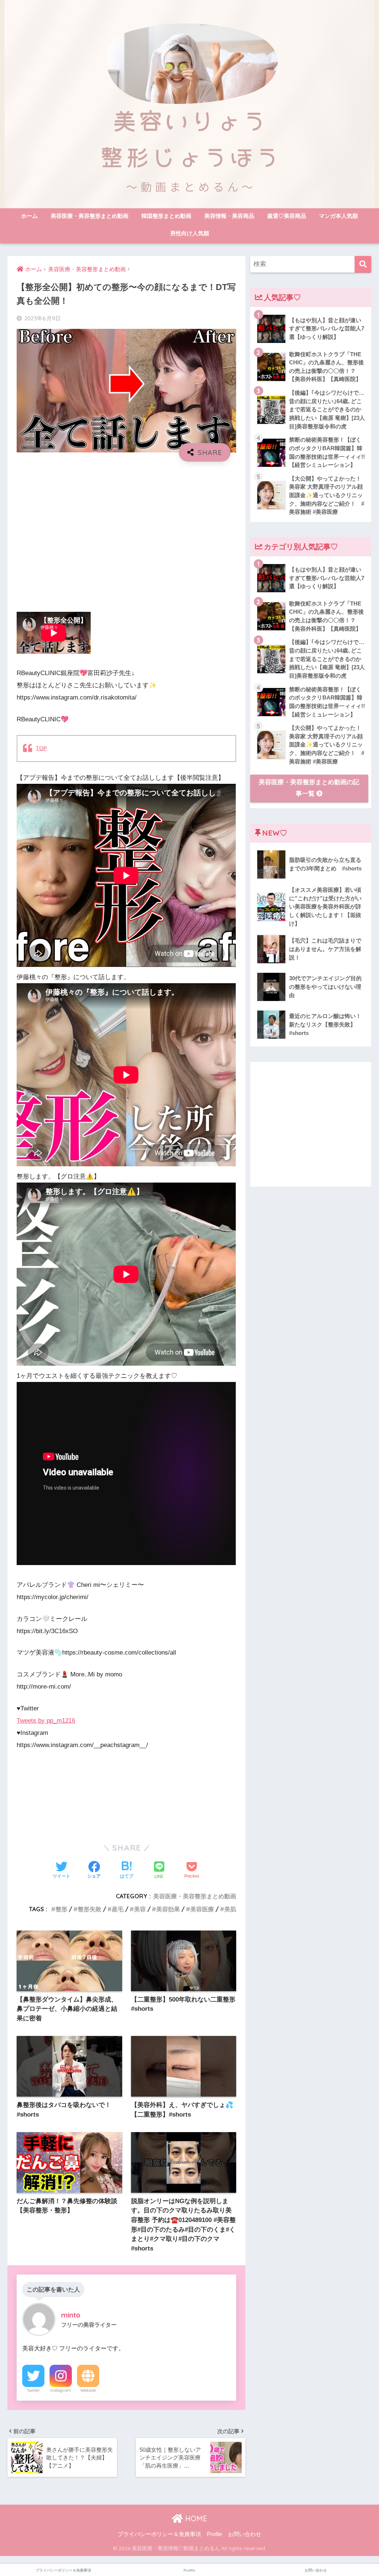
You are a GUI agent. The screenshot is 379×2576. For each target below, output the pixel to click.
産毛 (118, 1909)
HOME (195, 2518)
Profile (214, 2534)
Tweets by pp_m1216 (46, 1721)
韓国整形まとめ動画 (166, 216)
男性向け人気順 (190, 233)
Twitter (33, 2390)
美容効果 (168, 1909)
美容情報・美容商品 (229, 216)
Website (88, 2390)
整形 (61, 1909)
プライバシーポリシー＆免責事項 (159, 2534)
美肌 (230, 1909)
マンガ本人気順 (338, 216)
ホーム (29, 216)
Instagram (61, 2390)
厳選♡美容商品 (287, 216)
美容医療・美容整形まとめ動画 (90, 216)
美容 (140, 1909)
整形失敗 (90, 1909)
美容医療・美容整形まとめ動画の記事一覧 (309, 788)
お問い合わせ (245, 2534)
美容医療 (202, 1909)
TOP (41, 748)
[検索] (363, 264)
